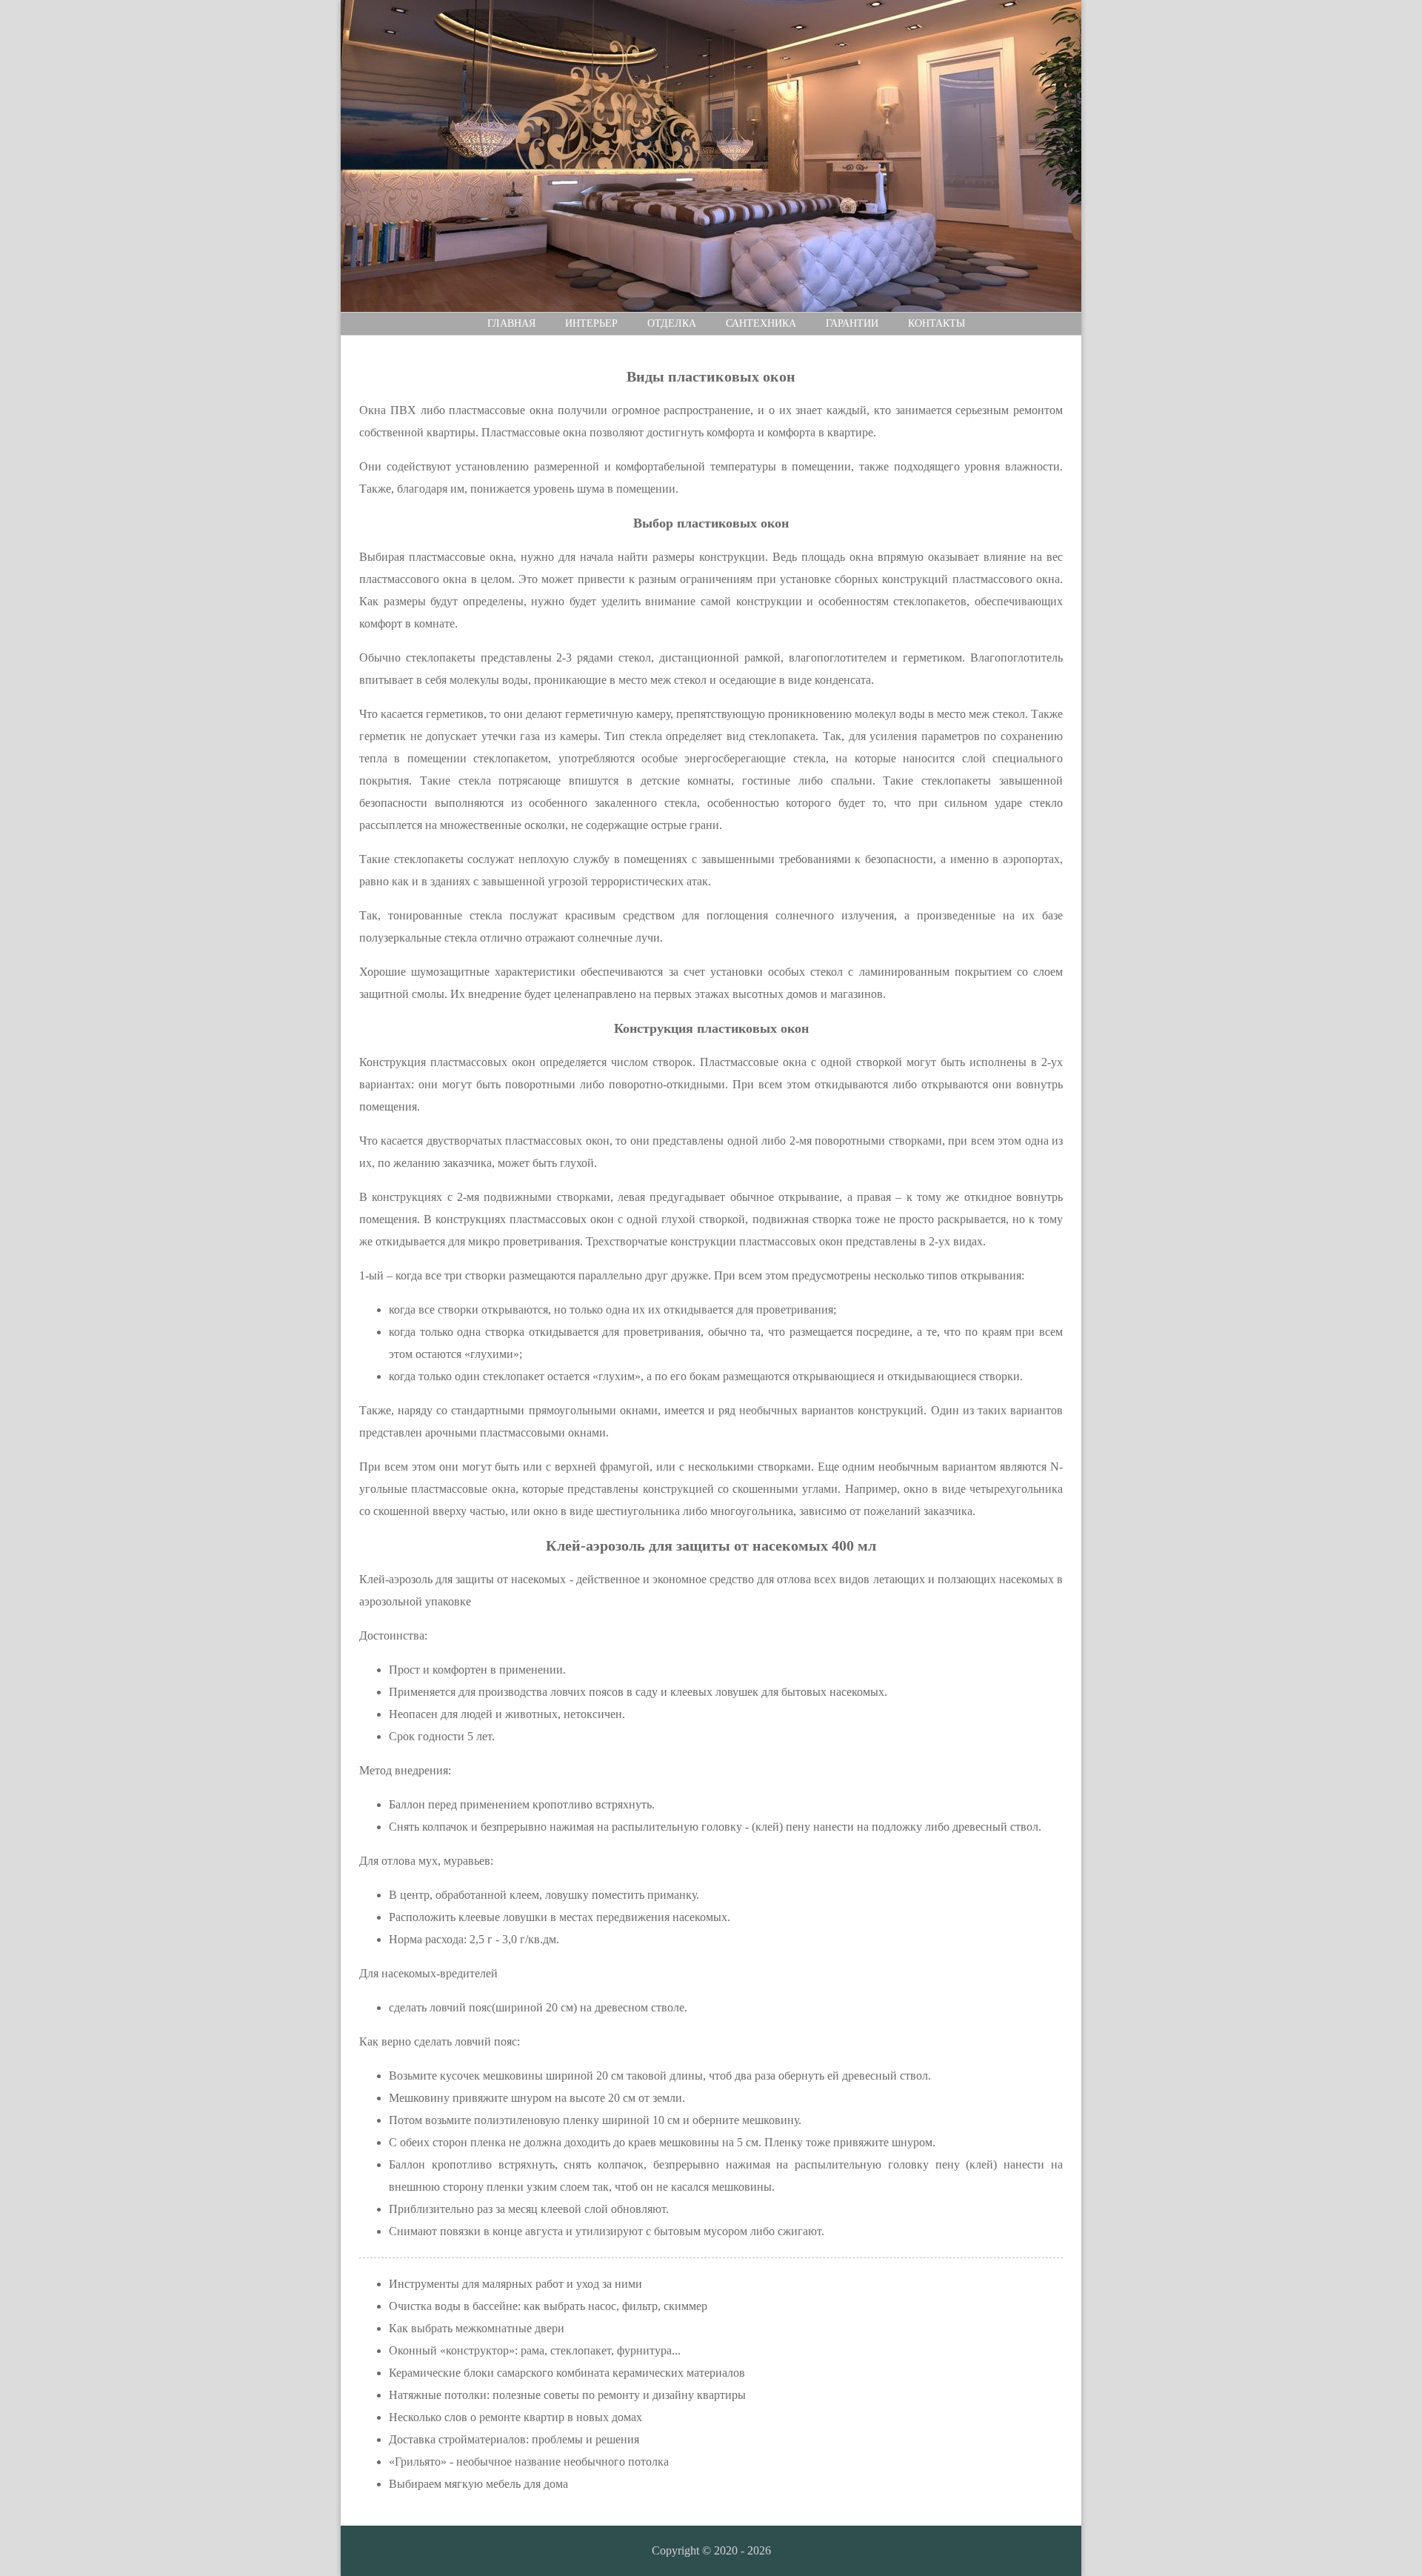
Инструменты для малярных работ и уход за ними (515, 2284)
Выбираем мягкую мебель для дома (478, 2484)
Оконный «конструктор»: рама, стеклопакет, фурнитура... (535, 2350)
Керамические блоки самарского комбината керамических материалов (567, 2373)
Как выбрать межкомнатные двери (477, 2328)
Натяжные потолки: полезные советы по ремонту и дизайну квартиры (567, 2395)
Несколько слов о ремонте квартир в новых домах (515, 2417)
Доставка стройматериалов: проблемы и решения (514, 2439)
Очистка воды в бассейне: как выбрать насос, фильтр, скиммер (548, 2306)
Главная (511, 323)
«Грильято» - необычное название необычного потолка (529, 2462)
